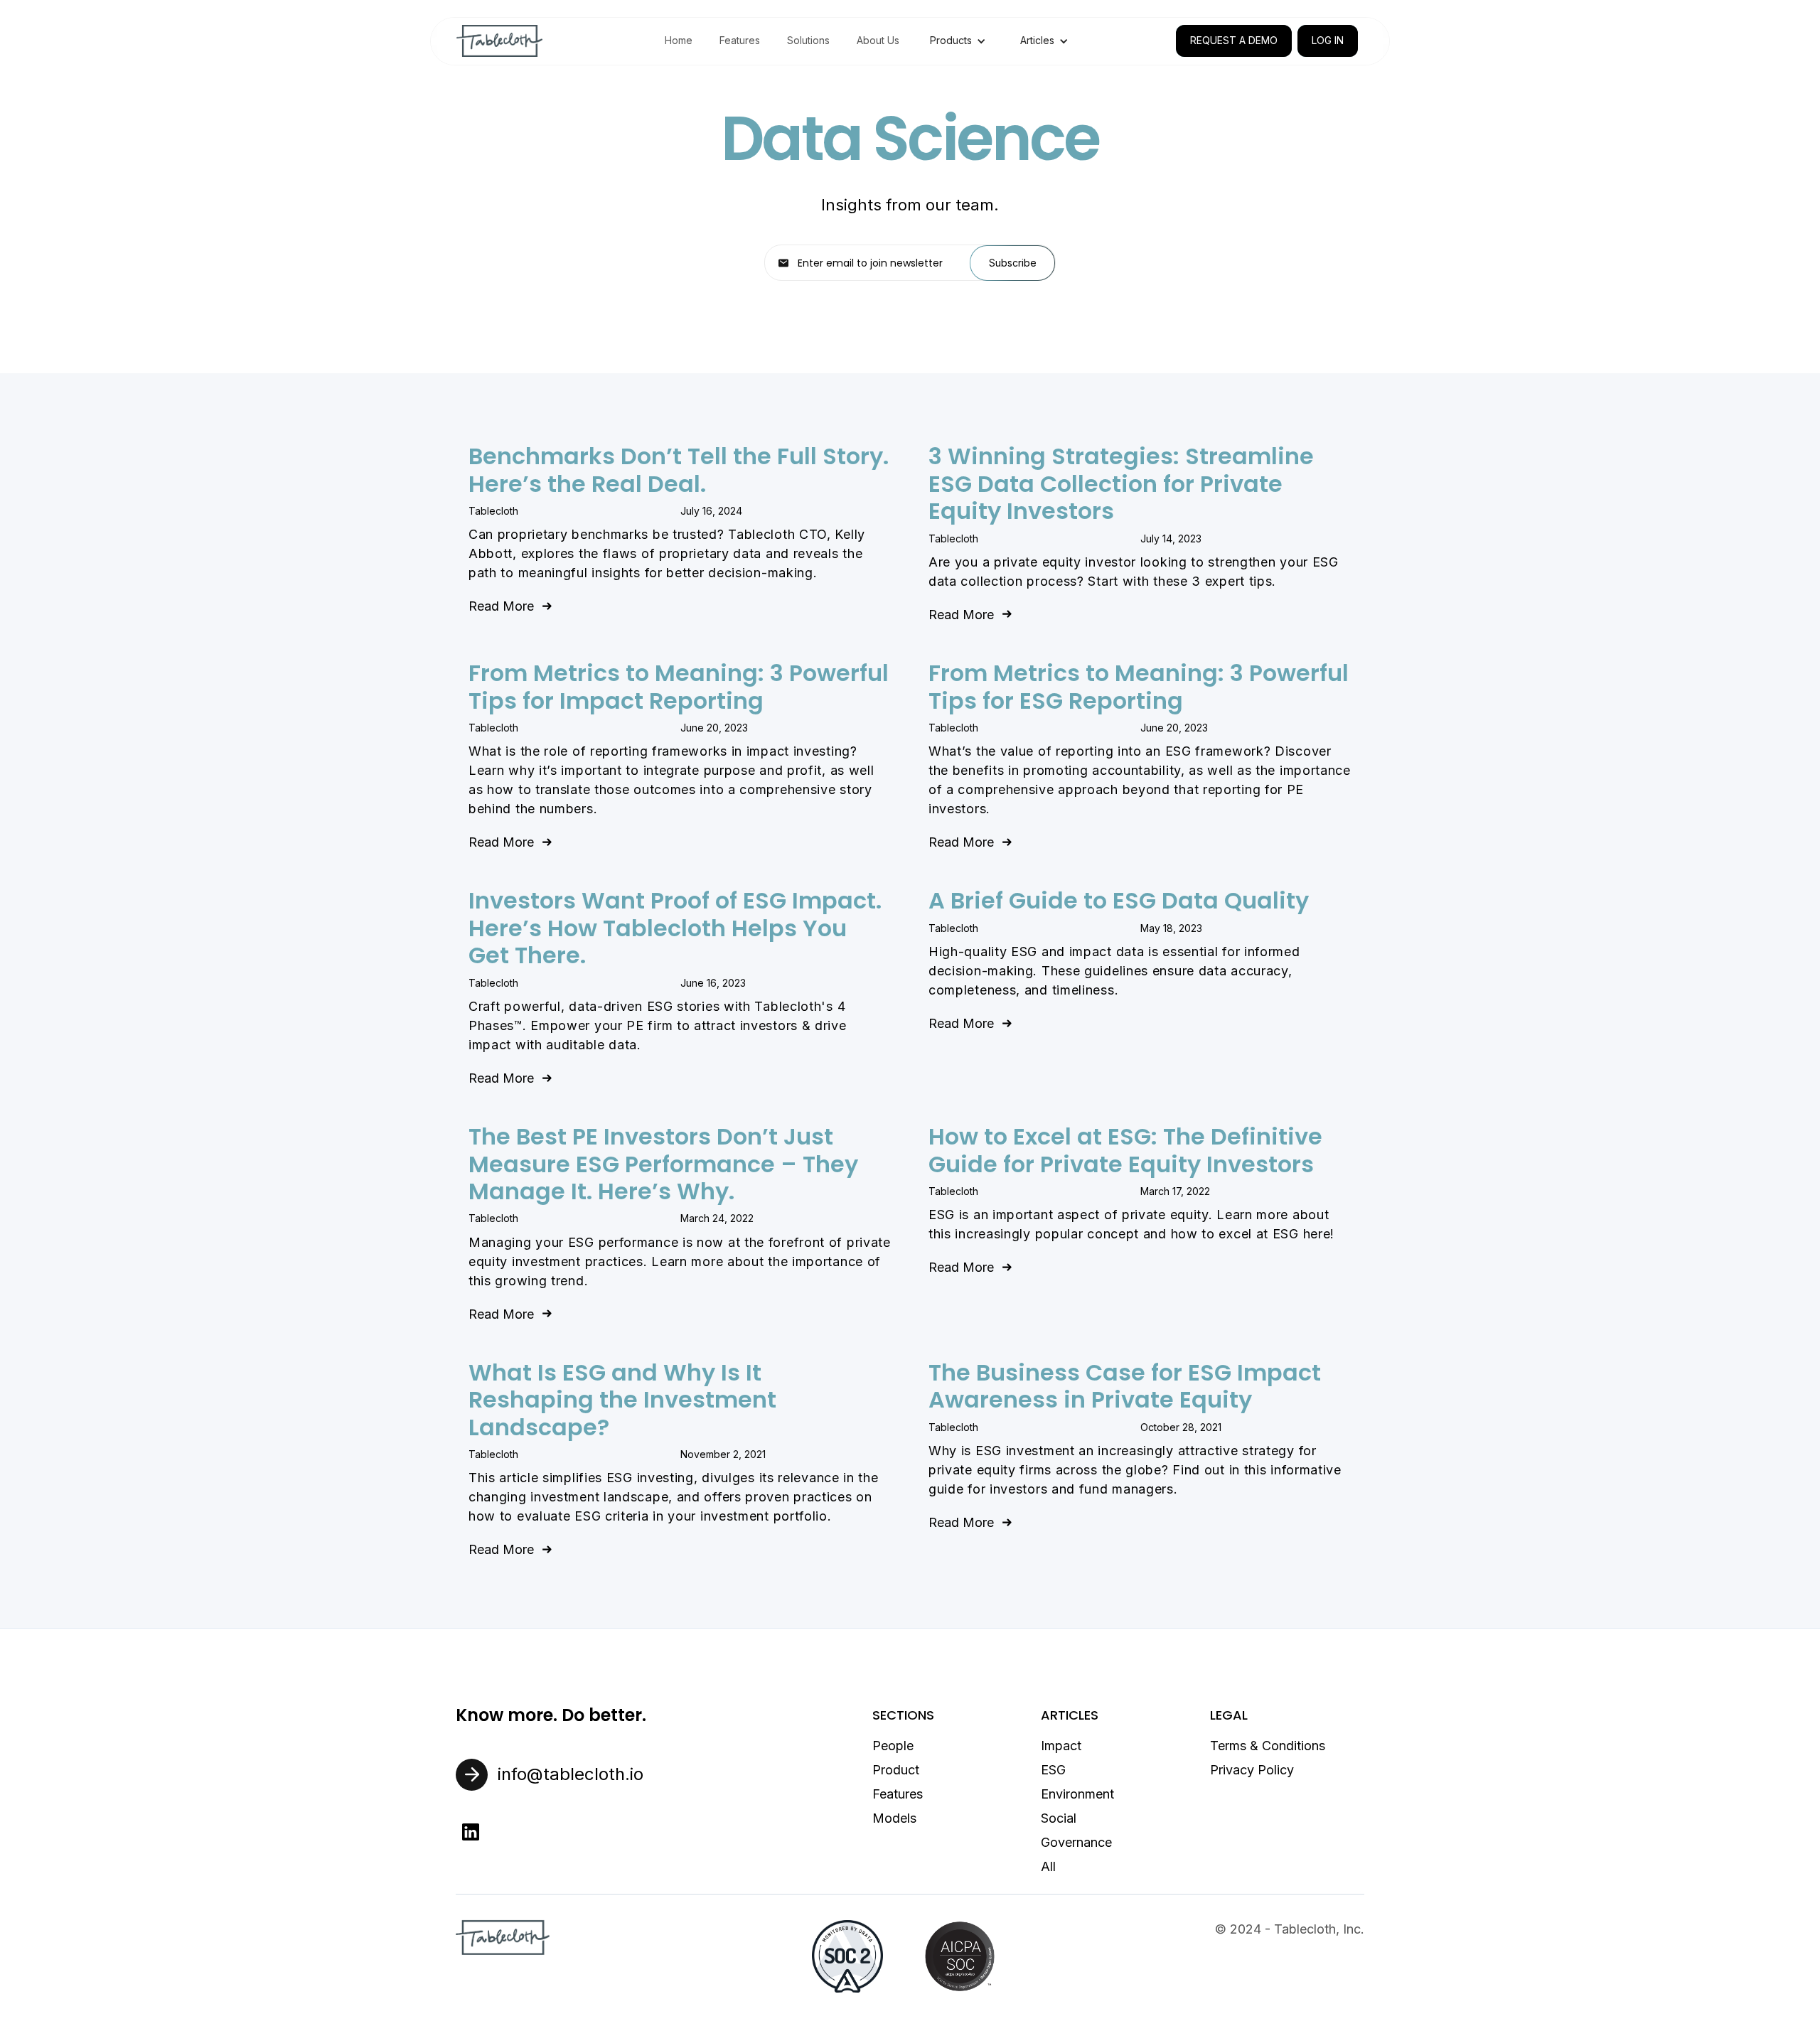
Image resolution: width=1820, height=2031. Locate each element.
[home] (499, 41)
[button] (958, 41)
